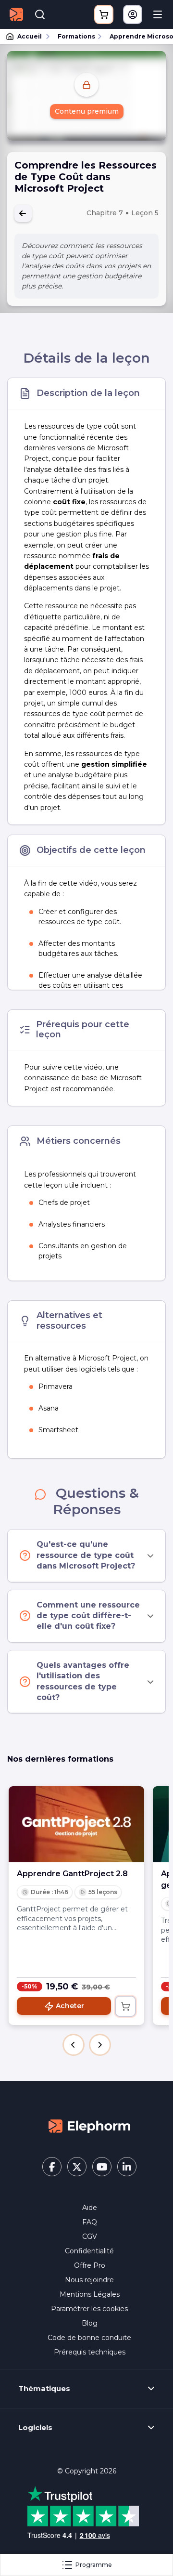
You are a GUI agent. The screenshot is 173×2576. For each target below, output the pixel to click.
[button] (74, 2045)
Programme (94, 2565)
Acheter (70, 2006)
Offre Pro (90, 2265)
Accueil (30, 36)
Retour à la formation (23, 213)
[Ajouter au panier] (125, 2006)
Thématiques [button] (44, 2389)
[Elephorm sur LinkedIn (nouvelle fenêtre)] (127, 2167)
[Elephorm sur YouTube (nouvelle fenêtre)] (102, 2167)
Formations (76, 36)
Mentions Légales (90, 2294)
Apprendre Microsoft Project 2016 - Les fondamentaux (137, 36)
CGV (90, 2236)
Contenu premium (87, 111)
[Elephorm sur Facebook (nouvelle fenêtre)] (52, 2167)
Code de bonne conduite (89, 2338)
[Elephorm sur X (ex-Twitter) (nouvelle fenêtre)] (77, 2167)
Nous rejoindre (89, 2280)
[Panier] (104, 14)
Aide (90, 2208)
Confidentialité (89, 2251)
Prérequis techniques (90, 2352)
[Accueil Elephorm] (89, 2126)
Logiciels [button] (35, 2428)
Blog (90, 2323)
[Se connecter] (133, 14)
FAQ (90, 2222)
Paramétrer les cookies (89, 2309)
